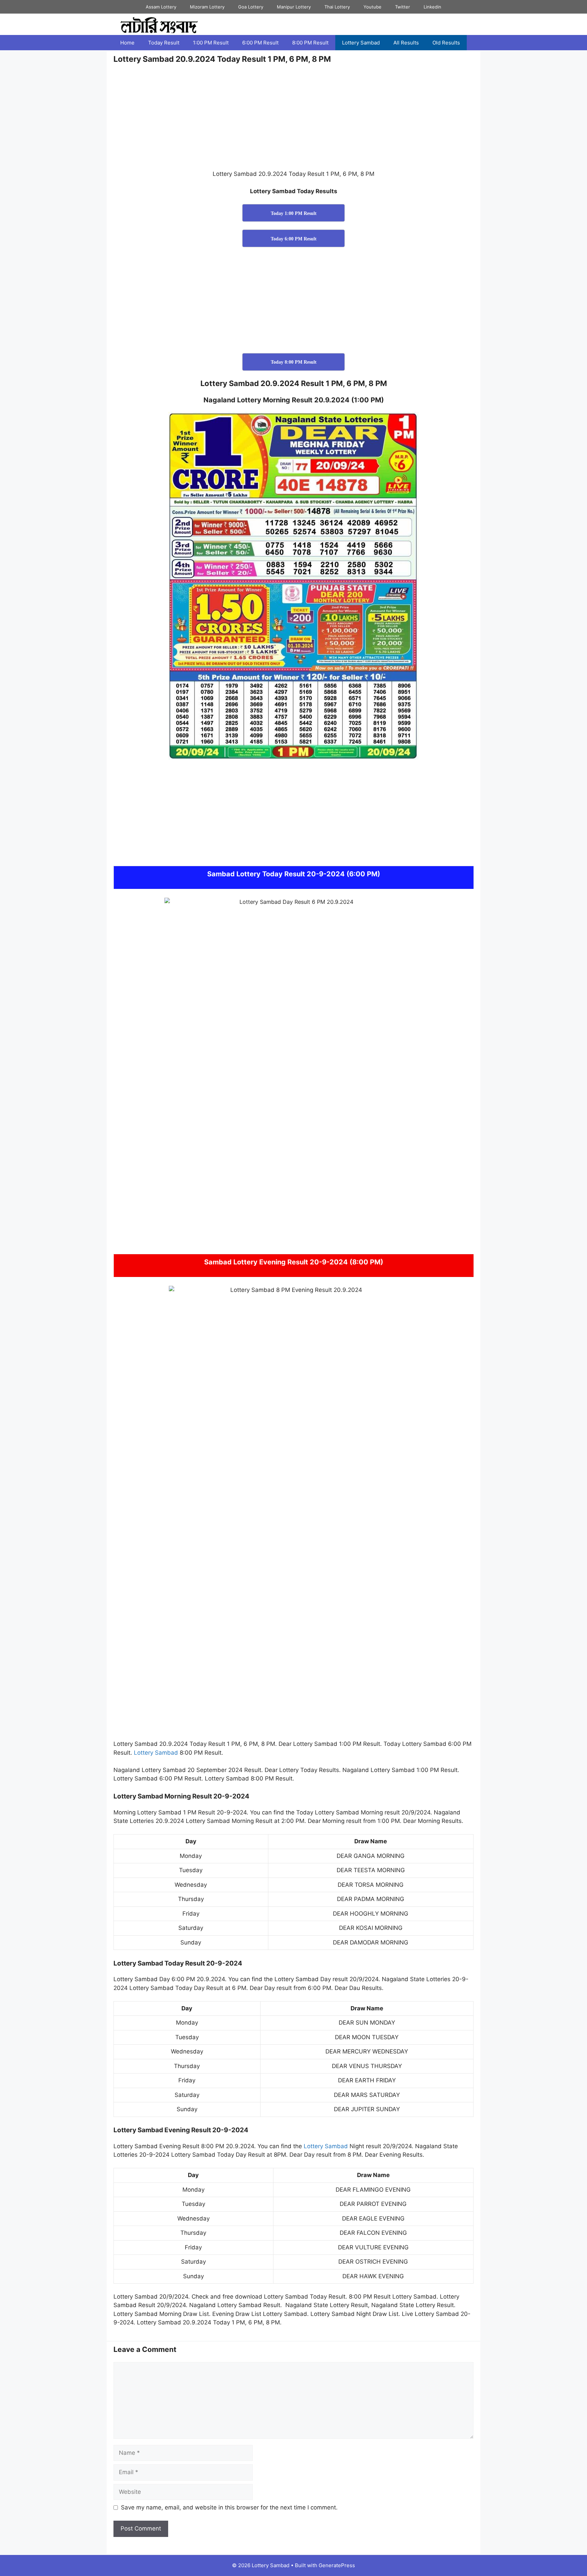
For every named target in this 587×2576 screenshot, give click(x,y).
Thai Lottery (337, 7)
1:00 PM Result (211, 43)
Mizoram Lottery (207, 7)
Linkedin (432, 7)
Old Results (446, 43)
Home (127, 43)
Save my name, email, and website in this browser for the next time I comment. (229, 2507)
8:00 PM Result (310, 43)
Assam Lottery (161, 7)
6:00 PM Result (260, 43)
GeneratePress (337, 2565)
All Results (406, 43)
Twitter (403, 7)
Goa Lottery (251, 7)
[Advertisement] (293, 120)
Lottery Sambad (361, 43)
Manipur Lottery (294, 7)
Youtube (372, 7)
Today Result (164, 43)
